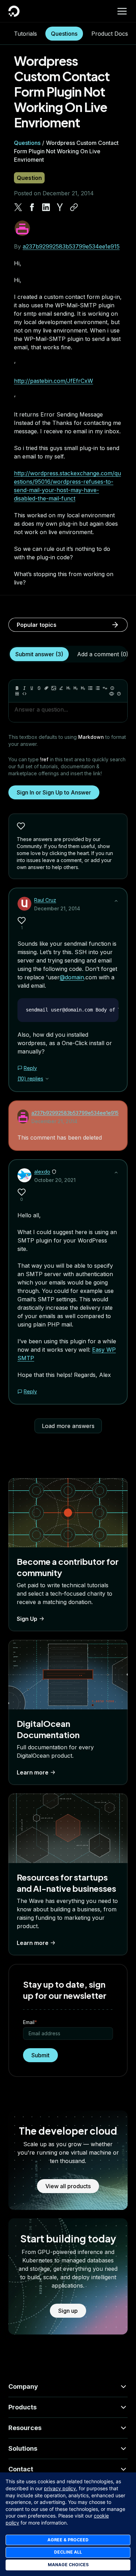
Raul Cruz (45, 900)
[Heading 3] (83, 688)
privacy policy (60, 2488)
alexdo (42, 1172)
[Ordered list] (98, 688)
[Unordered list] (90, 688)
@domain (72, 977)
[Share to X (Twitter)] (18, 207)
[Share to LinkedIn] (46, 207)
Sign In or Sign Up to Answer (54, 792)
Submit (40, 2055)
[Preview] (112, 694)
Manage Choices (68, 2565)
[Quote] (105, 688)
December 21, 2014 (57, 908)
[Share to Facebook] (32, 207)
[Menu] (122, 11)
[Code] (24, 694)
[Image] (54, 688)
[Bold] (17, 688)
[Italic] (24, 688)
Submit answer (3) (39, 654)
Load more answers (68, 1426)
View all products (68, 2186)
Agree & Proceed (68, 2540)
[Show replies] (47, 1079)
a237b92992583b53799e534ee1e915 (71, 246)
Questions (64, 34)
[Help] (119, 694)
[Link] (46, 688)
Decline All (68, 2552)
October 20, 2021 (55, 1180)
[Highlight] (61, 688)
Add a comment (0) (103, 654)
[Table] (17, 694)
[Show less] (116, 901)
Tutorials (25, 34)
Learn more (33, 1772)
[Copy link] (74, 207)
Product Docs (110, 34)
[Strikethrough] (39, 688)
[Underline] (32, 688)
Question (29, 178)
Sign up (68, 2311)
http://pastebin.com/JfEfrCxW (54, 381)
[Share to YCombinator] (60, 207)
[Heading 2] (76, 688)
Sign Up (27, 1619)
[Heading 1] (68, 688)
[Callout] (112, 688)
